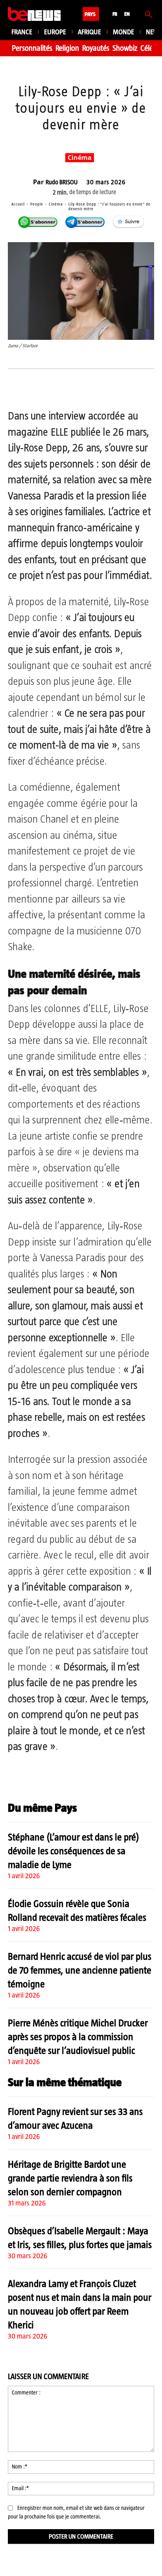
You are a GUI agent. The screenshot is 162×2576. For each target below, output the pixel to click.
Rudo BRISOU (62, 182)
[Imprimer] (131, 389)
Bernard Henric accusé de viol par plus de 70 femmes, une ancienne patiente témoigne (80, 1970)
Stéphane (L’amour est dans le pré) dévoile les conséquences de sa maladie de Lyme (74, 1851)
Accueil (18, 204)
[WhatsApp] (77, 389)
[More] (149, 389)
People (37, 204)
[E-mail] (113, 389)
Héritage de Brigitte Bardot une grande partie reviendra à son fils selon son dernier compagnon (70, 2178)
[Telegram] (95, 389)
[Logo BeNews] (34, 14)
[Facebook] (40, 389)
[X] (59, 389)
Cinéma (80, 158)
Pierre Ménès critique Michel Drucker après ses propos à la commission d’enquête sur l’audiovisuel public (78, 2037)
